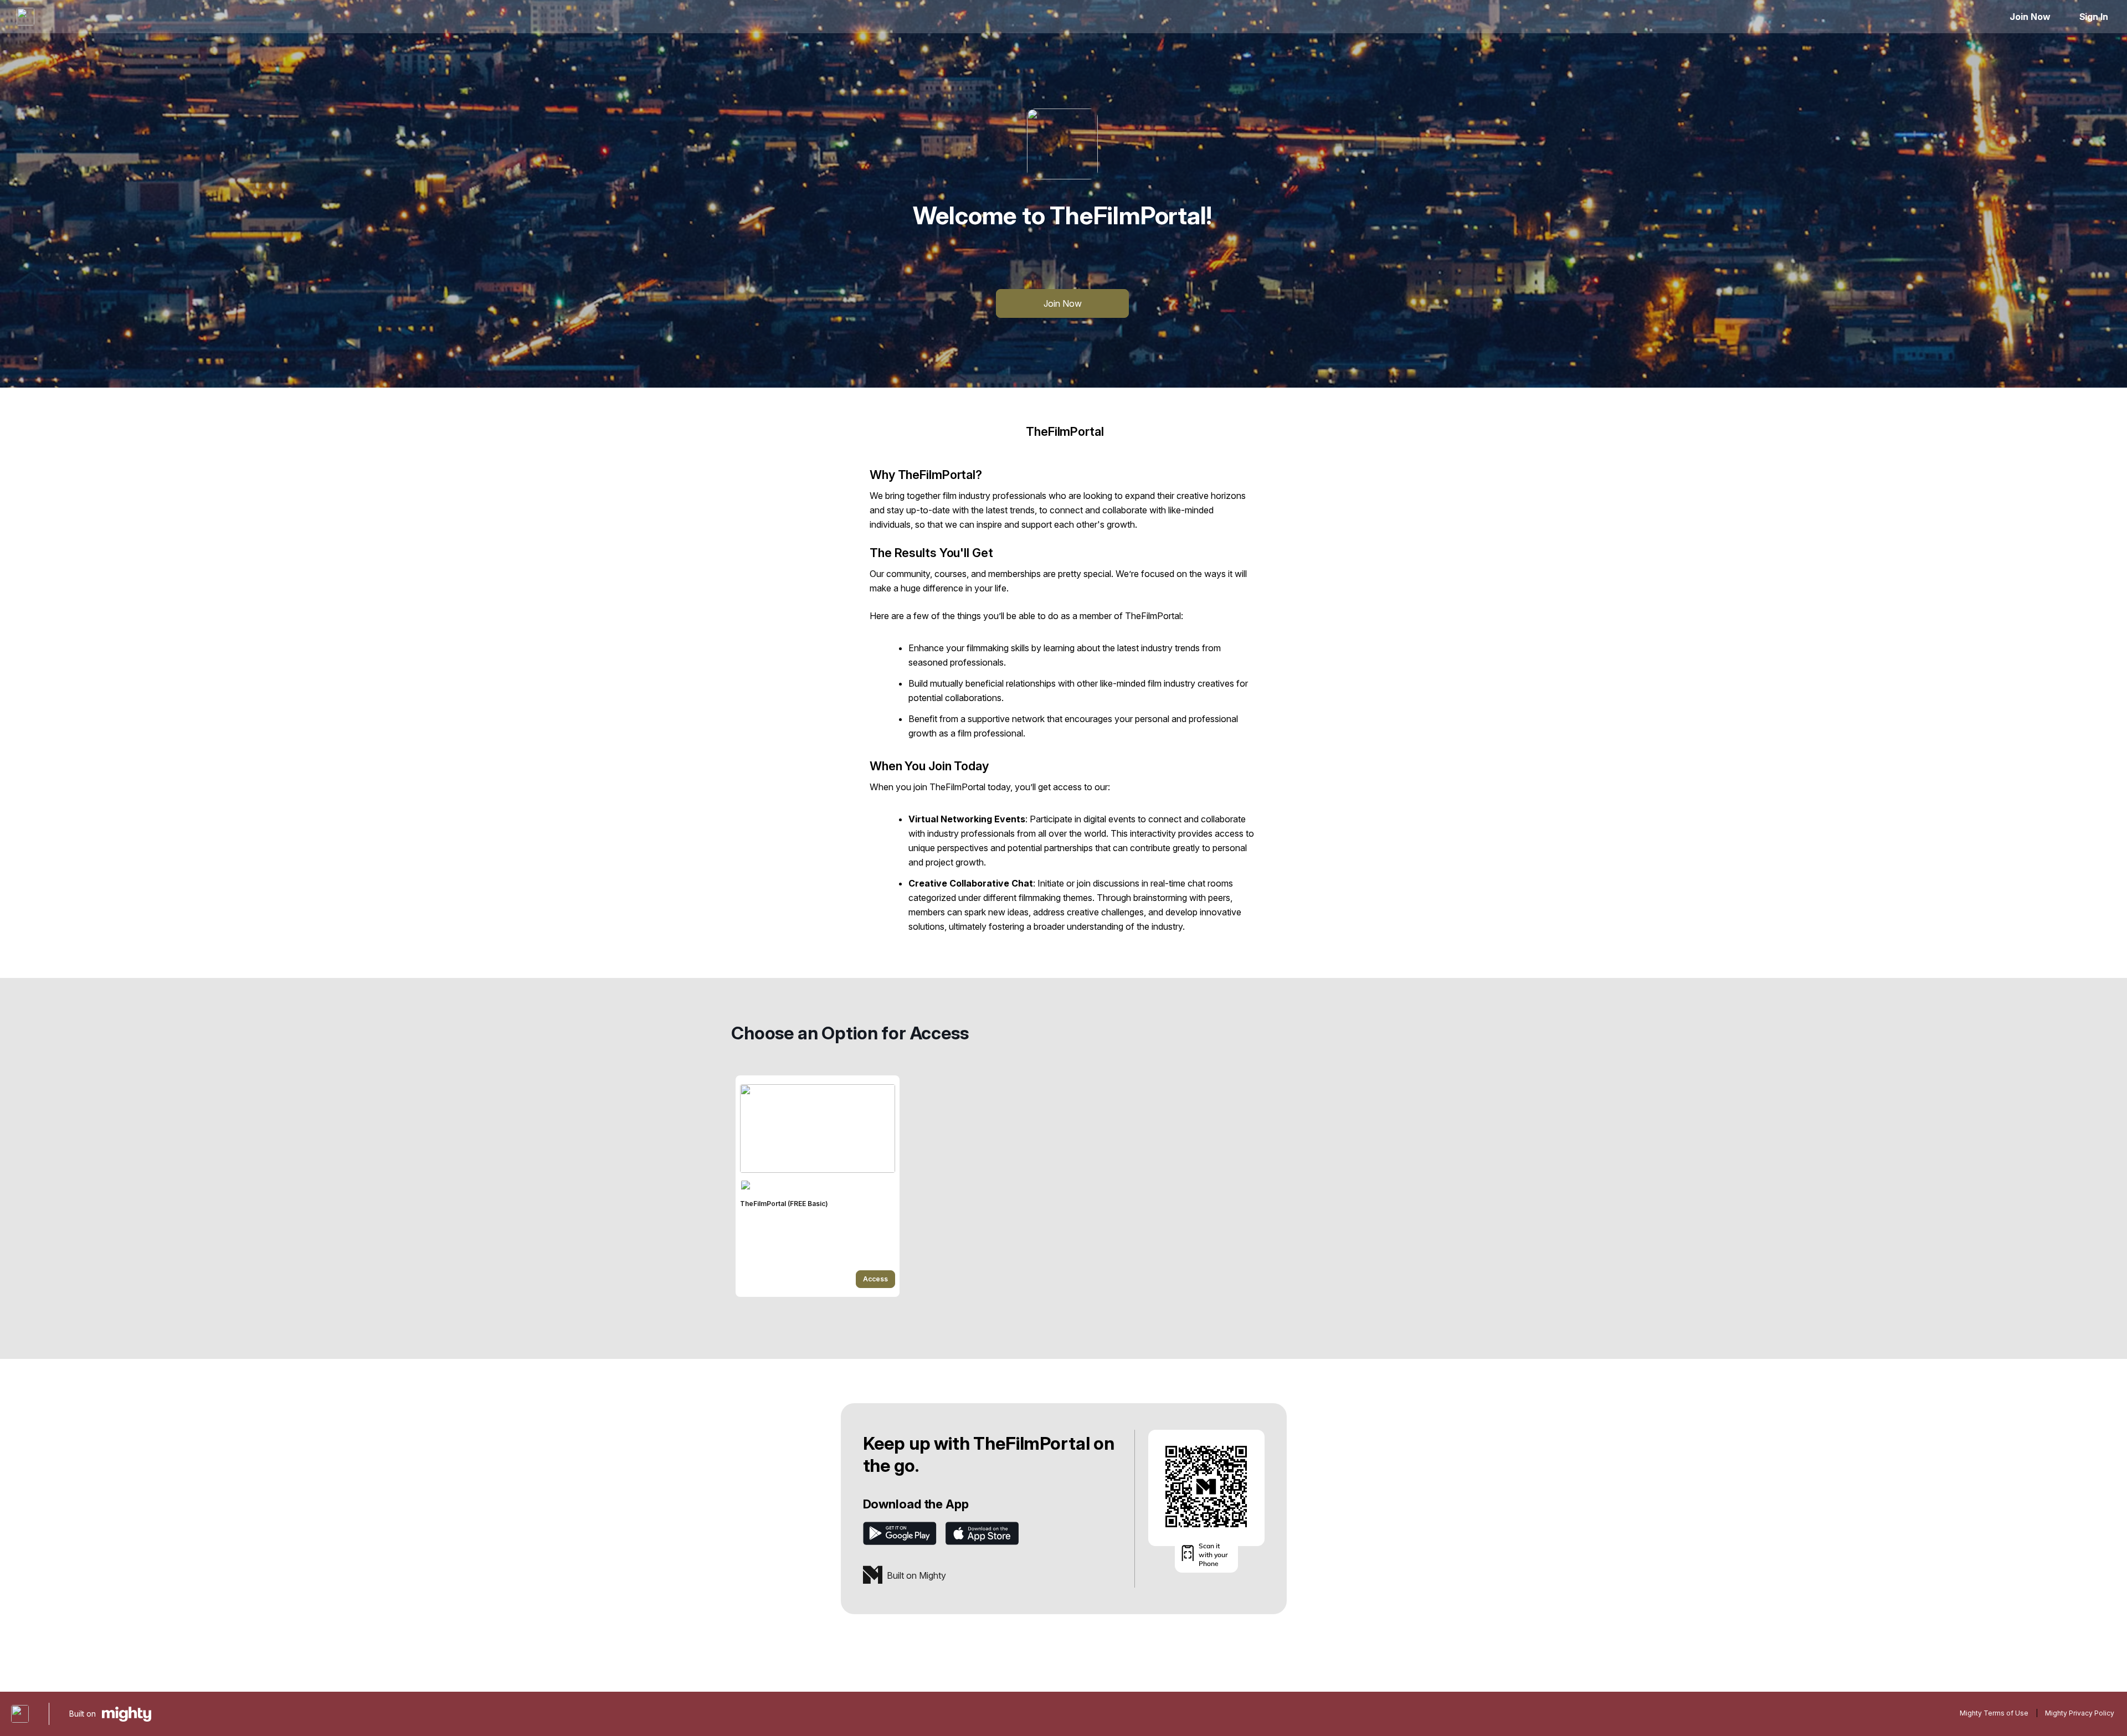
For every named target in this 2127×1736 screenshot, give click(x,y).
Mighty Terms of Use (1994, 1713)
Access (875, 1279)
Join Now (2030, 17)
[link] (818, 1186)
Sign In (2094, 17)
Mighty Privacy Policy (2080, 1713)
